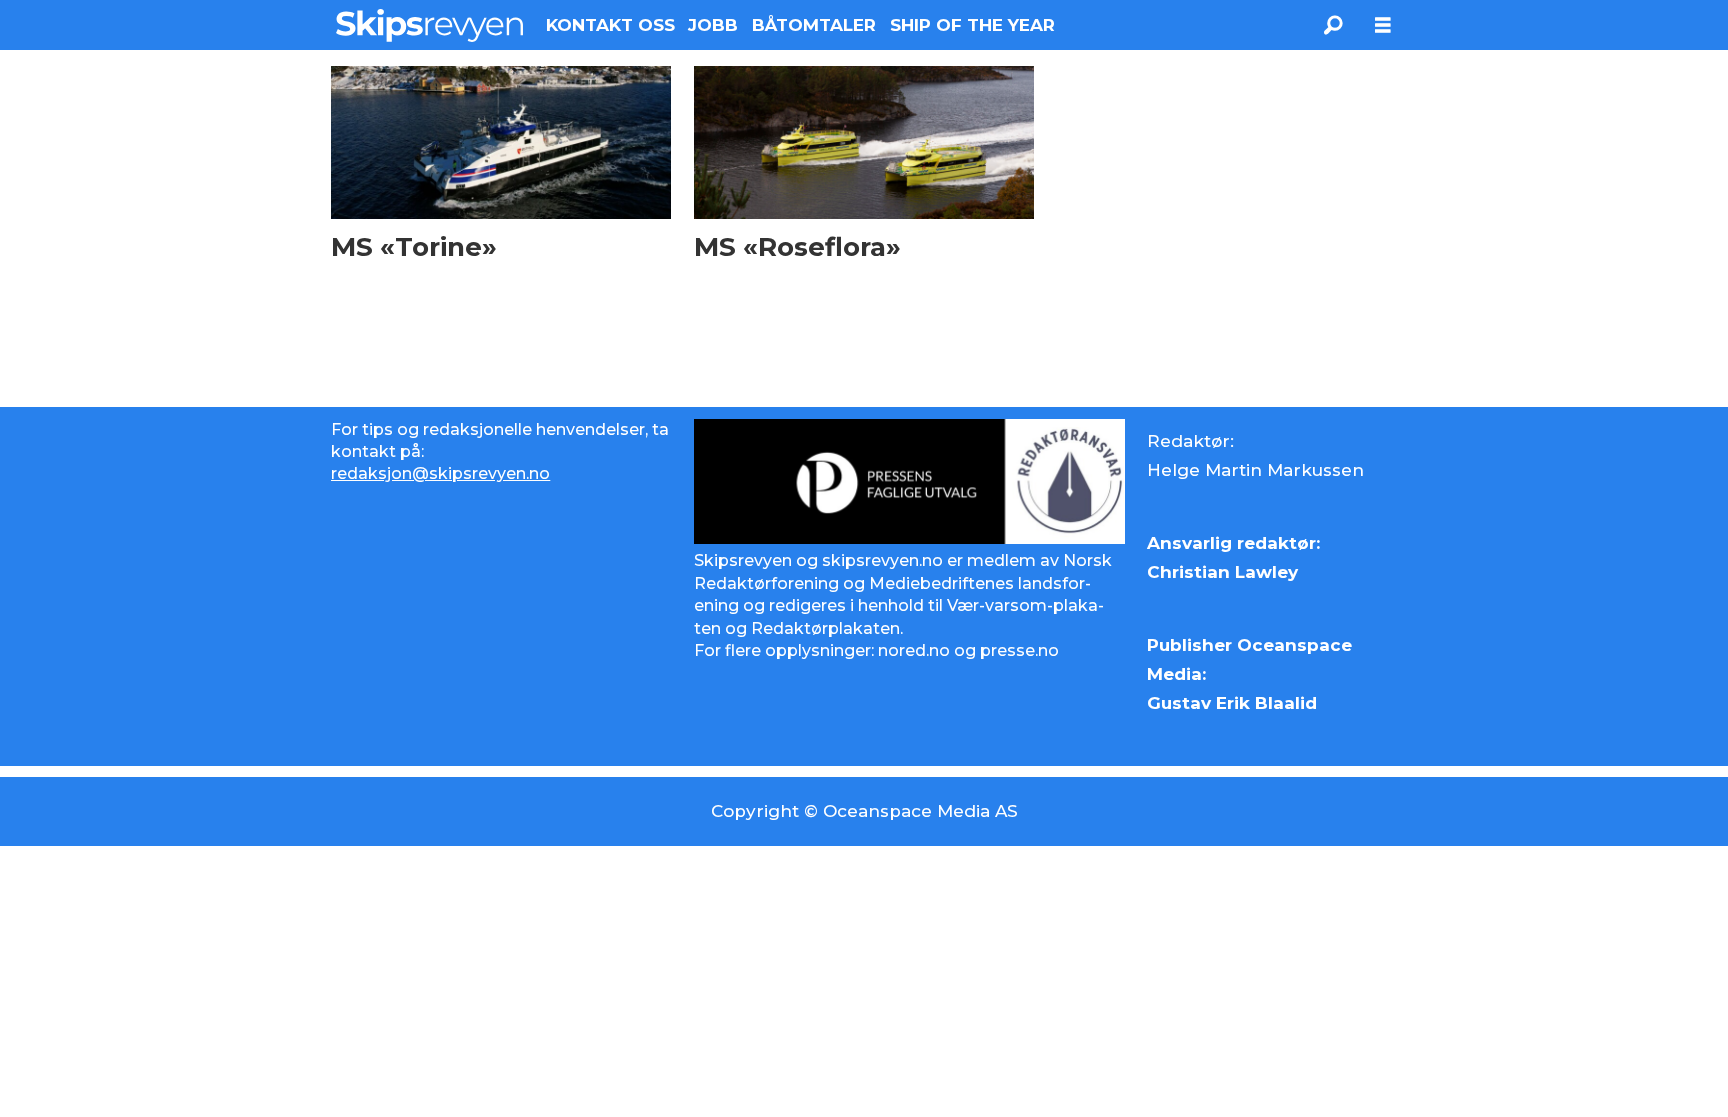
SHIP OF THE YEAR (972, 25)
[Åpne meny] (1383, 25)
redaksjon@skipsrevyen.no (440, 473)
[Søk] (1333, 25)
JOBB (713, 25)
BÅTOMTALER (814, 25)
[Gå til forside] (429, 25)
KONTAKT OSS (610, 25)
